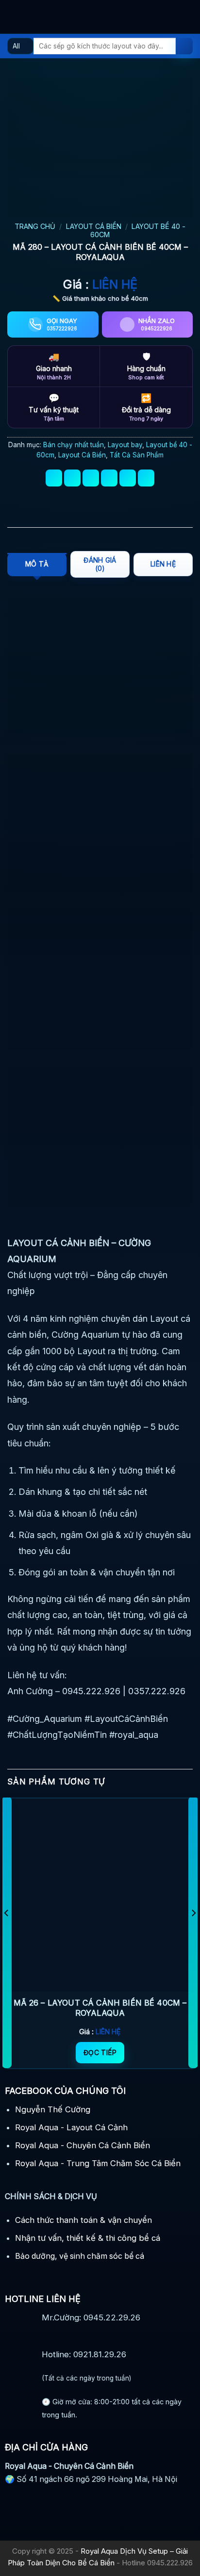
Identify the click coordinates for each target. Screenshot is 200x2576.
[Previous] (7, 1932)
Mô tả (37, 564)
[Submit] (184, 46)
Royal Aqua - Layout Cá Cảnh (71, 2127)
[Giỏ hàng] (188, 17)
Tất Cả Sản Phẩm (137, 455)
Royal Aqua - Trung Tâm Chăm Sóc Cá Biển (98, 2163)
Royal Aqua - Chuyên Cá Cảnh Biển (83, 2145)
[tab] (37, 565)
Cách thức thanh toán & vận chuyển (83, 2220)
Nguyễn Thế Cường (53, 2109)
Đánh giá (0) (100, 564)
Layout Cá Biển (94, 226)
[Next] (193, 1932)
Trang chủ (35, 226)
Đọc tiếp (100, 2052)
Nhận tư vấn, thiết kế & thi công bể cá (88, 2238)
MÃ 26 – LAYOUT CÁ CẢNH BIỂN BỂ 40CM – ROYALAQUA (100, 2008)
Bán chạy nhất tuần (74, 445)
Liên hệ (163, 564)
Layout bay (125, 445)
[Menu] (14, 17)
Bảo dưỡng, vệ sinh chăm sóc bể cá (80, 2256)
